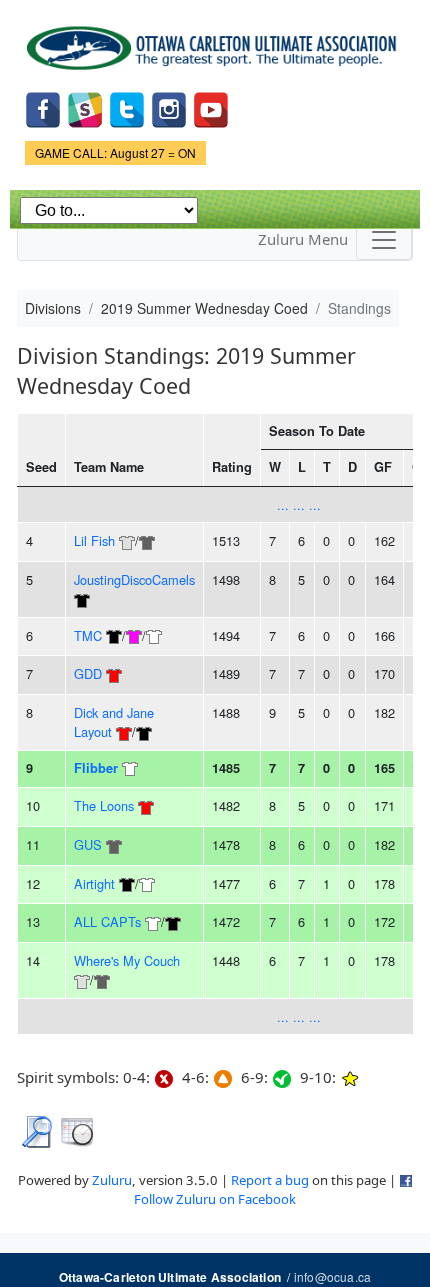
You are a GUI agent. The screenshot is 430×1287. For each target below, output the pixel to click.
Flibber (96, 768)
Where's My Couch (127, 960)
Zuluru (112, 1180)
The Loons (104, 805)
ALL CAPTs (107, 921)
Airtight (94, 883)
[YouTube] (211, 107)
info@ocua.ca (332, 1276)
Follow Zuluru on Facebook (215, 1199)
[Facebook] (43, 107)
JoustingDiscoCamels (134, 579)
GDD (88, 673)
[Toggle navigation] (384, 240)
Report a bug (270, 1180)
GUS (88, 844)
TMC (88, 635)
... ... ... (299, 504)
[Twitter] (127, 107)
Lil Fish (94, 540)
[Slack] (85, 107)
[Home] (215, 41)
